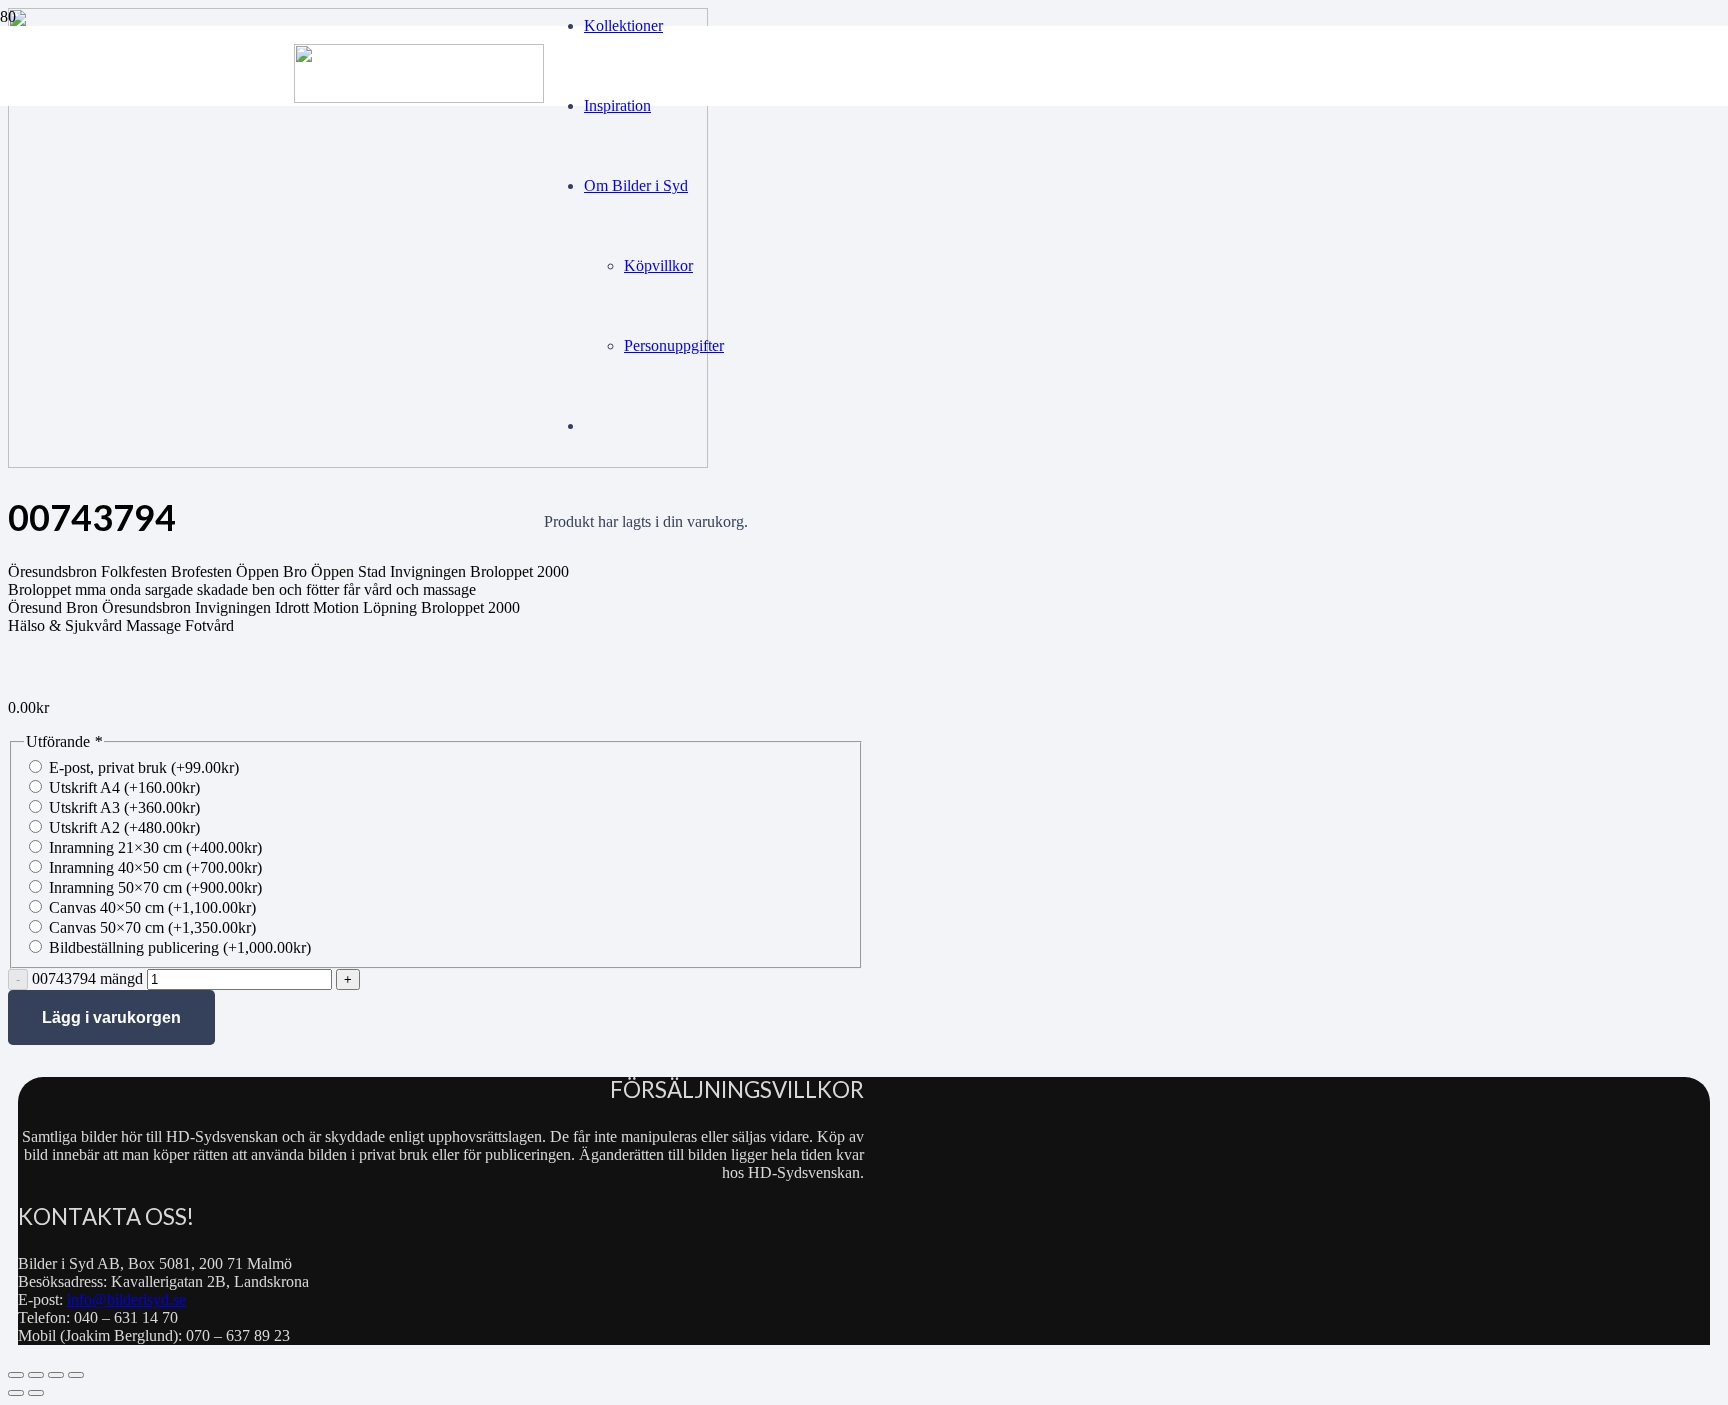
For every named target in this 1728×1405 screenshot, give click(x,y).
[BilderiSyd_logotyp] (419, 97)
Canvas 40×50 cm (152, 907)
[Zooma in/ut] (16, 1375)
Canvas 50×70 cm (152, 927)
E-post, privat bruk (144, 767)
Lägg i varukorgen (111, 1017)
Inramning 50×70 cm (155, 887)
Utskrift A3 (124, 807)
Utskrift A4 (124, 787)
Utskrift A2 (124, 827)
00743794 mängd (87, 978)
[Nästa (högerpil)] (36, 1393)
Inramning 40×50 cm (155, 867)
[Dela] (56, 1375)
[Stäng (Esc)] (76, 1375)
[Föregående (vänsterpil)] (16, 1393)
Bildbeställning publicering (180, 947)
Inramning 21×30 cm (155, 847)
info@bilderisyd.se (126, 1299)
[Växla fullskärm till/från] (36, 1375)
